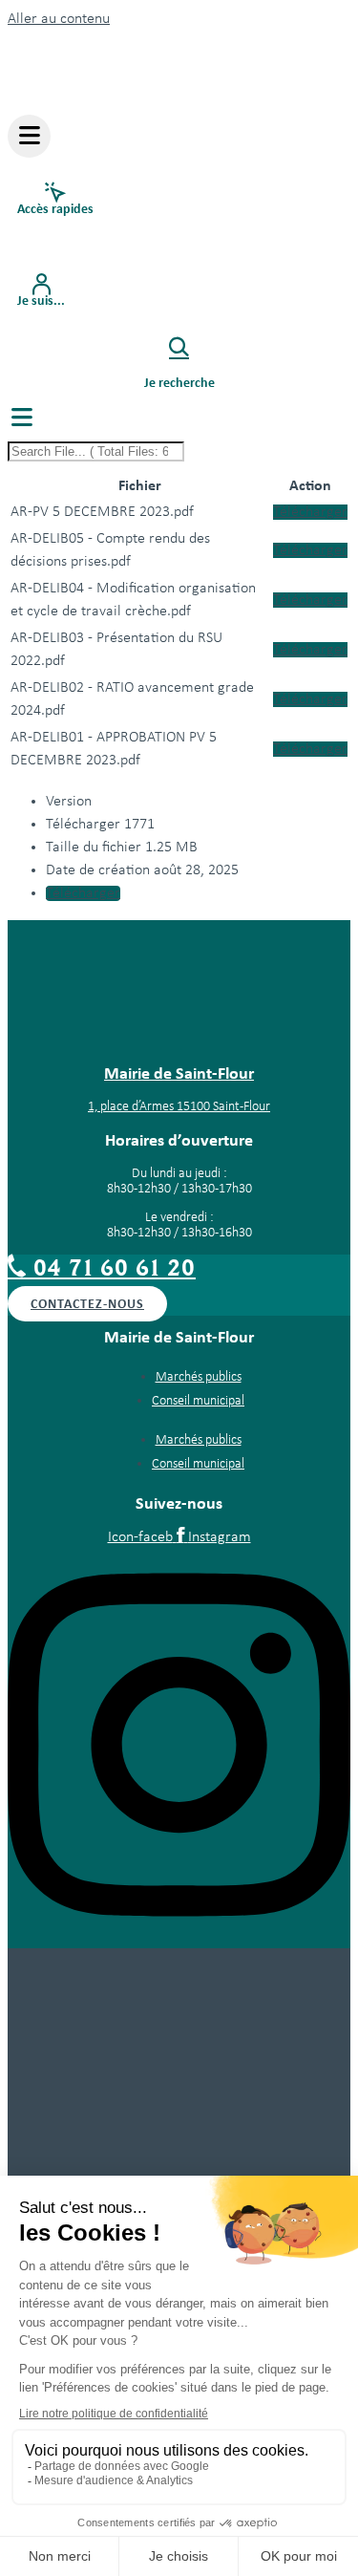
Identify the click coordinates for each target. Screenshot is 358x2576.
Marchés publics (199, 1377)
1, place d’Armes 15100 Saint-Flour (179, 1107)
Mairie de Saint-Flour (179, 1073)
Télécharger (310, 512)
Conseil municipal (198, 1401)
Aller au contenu (59, 19)
